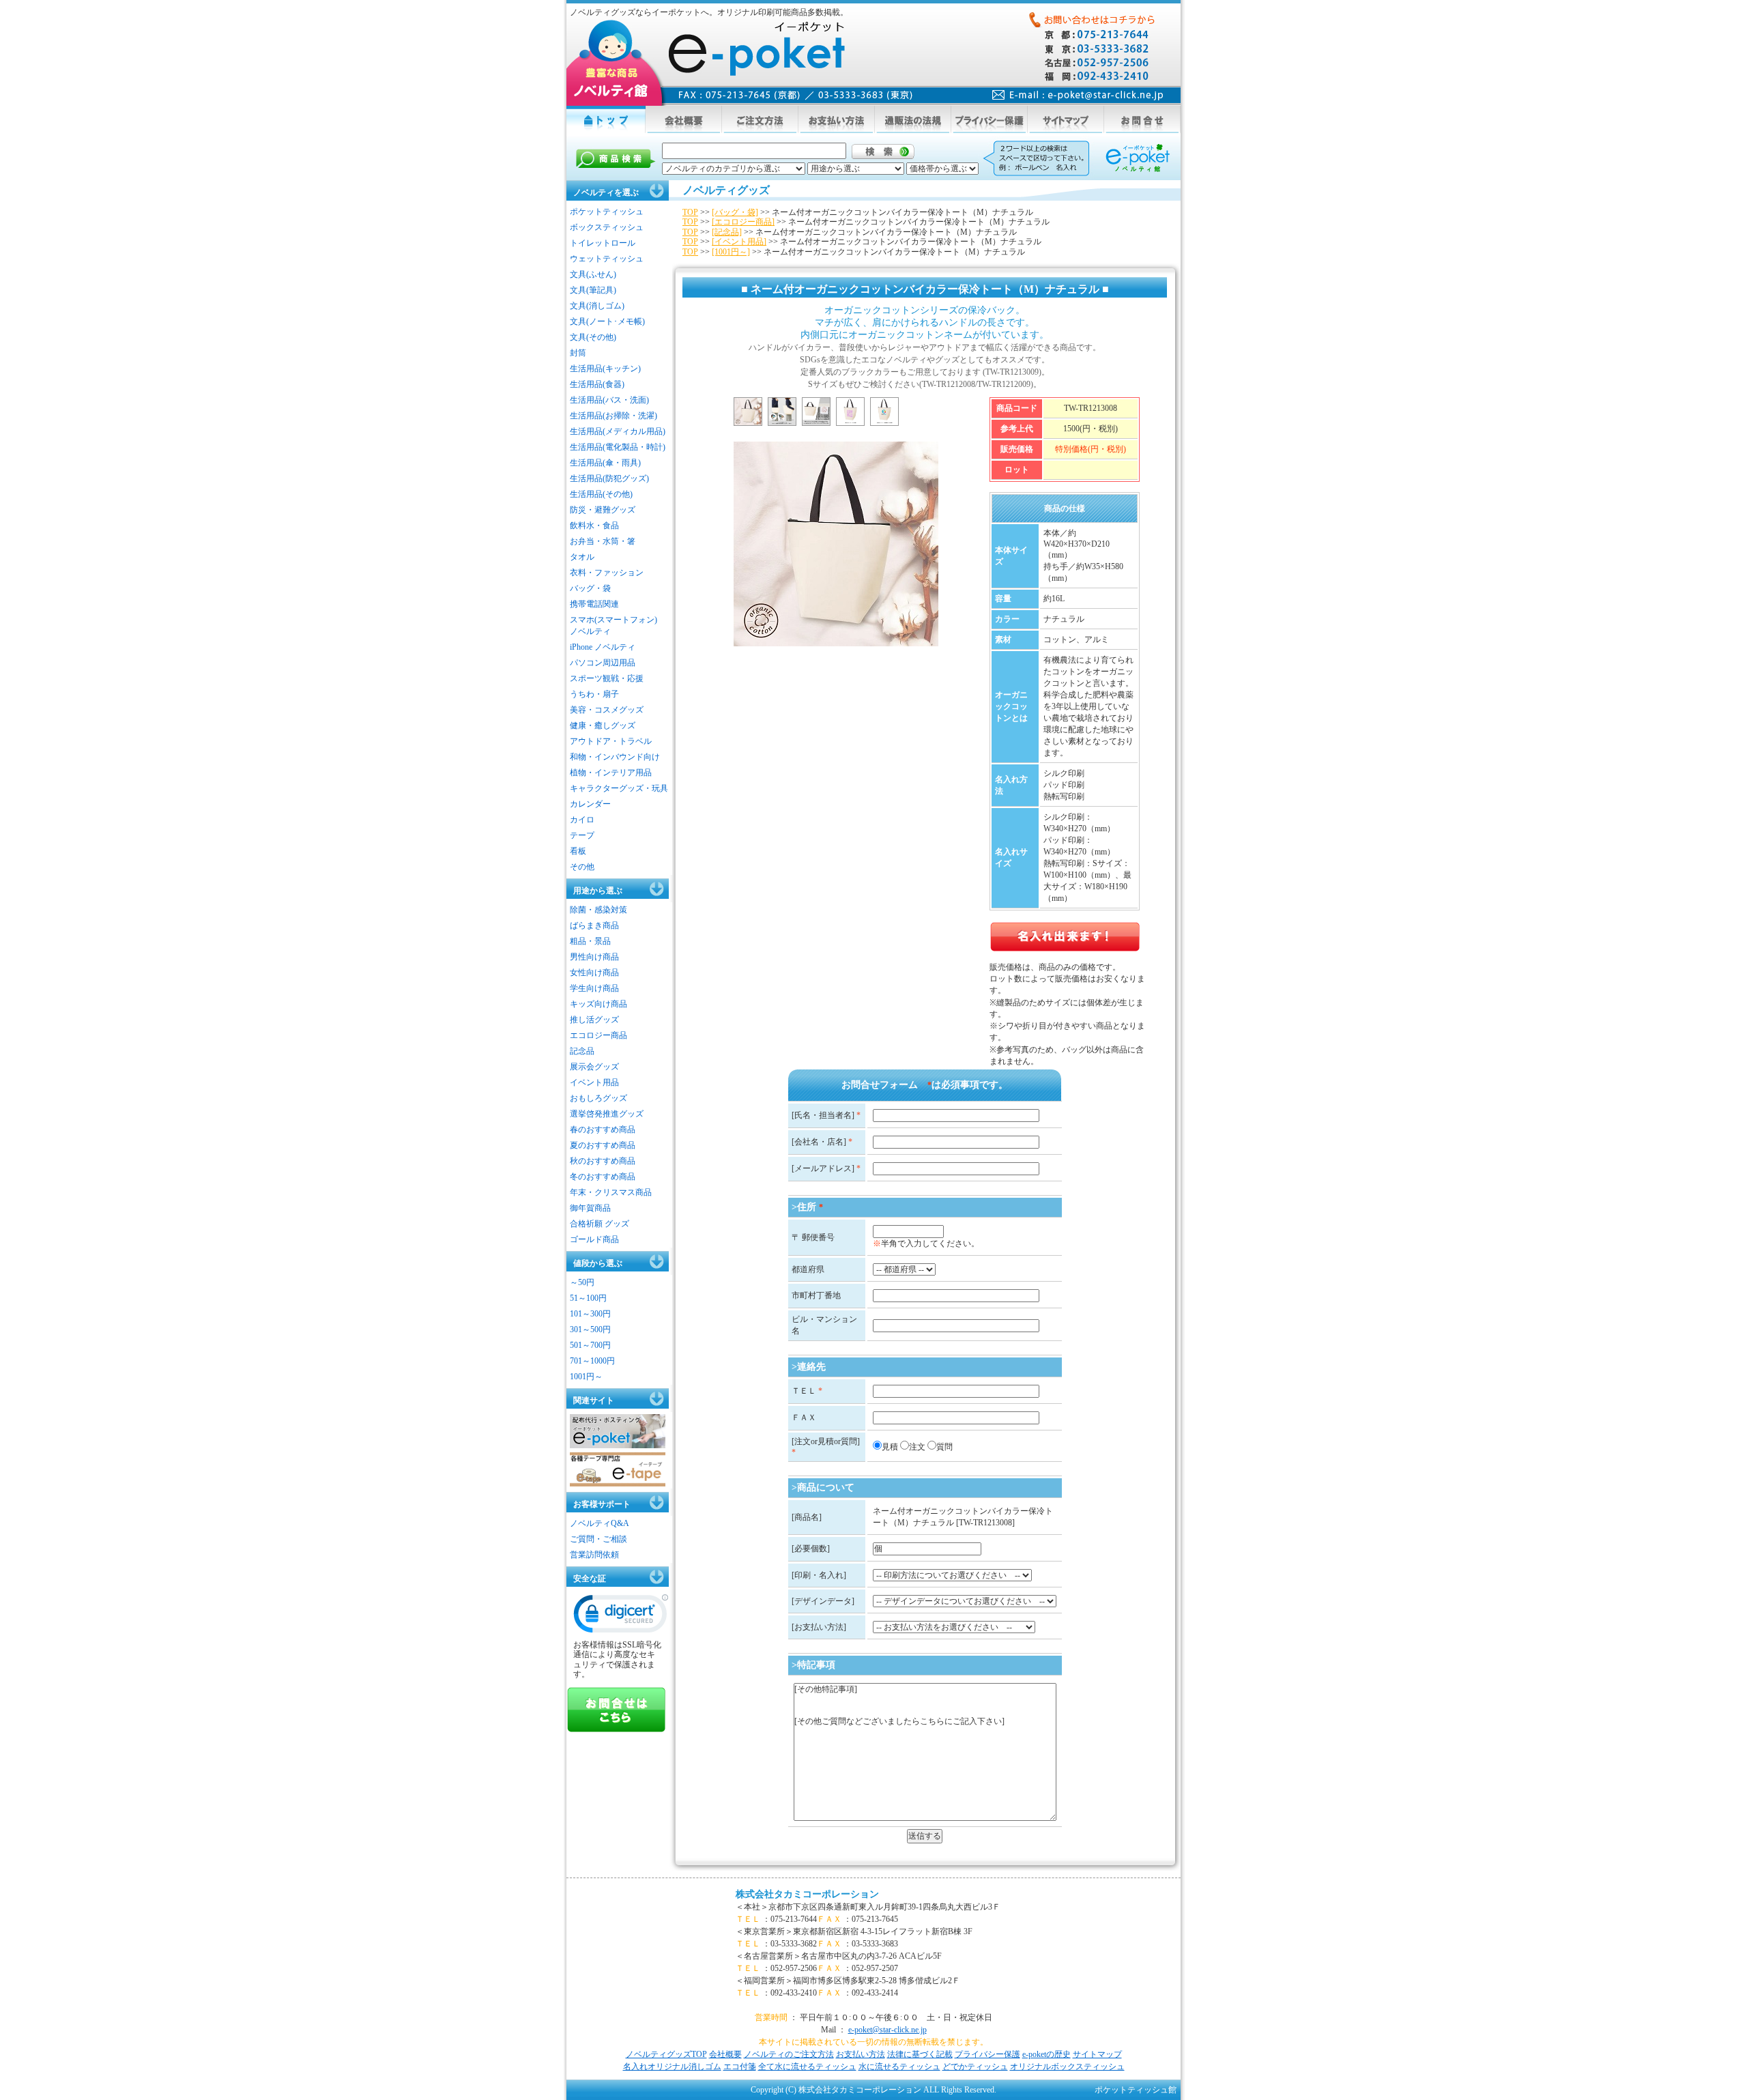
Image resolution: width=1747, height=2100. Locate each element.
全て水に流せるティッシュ (807, 2067)
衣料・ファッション (607, 573)
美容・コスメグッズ (607, 710)
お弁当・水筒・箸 (603, 541)
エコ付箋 (740, 2067)
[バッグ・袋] (735, 212)
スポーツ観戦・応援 (607, 678)
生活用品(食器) (597, 384)
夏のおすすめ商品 (603, 1145)
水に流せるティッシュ (899, 2067)
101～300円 (590, 1314)
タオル (582, 557)
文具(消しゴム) (597, 306)
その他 (582, 867)
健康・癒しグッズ (603, 725)
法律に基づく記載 (920, 2054)
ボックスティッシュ (607, 227)
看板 (578, 851)
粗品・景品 (590, 941)
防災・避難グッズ (603, 510)
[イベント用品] (739, 242)
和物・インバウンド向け (615, 757)
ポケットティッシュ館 (1136, 2090)
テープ (582, 835)
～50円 (582, 1282)
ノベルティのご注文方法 (789, 2054)
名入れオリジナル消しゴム (672, 2067)
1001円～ (586, 1377)
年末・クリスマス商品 (611, 1192)
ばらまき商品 (594, 925)
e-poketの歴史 (1046, 2054)
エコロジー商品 (598, 1035)
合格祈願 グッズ (600, 1224)
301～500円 (590, 1329)
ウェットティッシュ (607, 259)
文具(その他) (593, 337)
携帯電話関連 (594, 604)
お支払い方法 (861, 2054)
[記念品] (727, 232)
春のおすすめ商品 (603, 1130)
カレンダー (590, 804)
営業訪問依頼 (594, 1555)
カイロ (582, 820)
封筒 (578, 353)
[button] (621, 1617)
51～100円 (588, 1298)
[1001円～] (731, 252)
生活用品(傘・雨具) (605, 463)
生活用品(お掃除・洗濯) (613, 416)
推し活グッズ (594, 1020)
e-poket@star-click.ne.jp (887, 2030)
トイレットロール (603, 243)
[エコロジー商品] (743, 222)
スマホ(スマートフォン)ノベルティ (613, 625)
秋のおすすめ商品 (603, 1161)
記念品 (582, 1051)
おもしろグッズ (598, 1098)
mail (1078, 95)
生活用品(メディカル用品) (618, 431)
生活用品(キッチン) (605, 369)
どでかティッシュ (975, 2067)
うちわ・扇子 (594, 694)
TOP (690, 212)
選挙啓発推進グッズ (607, 1114)
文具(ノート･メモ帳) (607, 321)
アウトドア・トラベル (611, 741)
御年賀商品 (590, 1208)
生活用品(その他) (601, 494)
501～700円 (590, 1345)
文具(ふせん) (593, 274)
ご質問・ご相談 (598, 1539)
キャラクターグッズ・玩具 (619, 788)
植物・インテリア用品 (611, 773)
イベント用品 (594, 1082)
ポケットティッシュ (607, 212)
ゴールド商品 (594, 1239)
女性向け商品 (594, 973)
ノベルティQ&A (600, 1523)
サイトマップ (1097, 2054)
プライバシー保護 (987, 2054)
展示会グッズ (594, 1067)
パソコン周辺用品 (603, 663)
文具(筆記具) (593, 290)
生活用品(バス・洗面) (609, 400)
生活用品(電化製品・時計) (618, 447)
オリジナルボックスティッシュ (1067, 2067)
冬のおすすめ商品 (603, 1177)
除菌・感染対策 (598, 910)
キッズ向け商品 (598, 1004)
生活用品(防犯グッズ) (609, 478)
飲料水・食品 (594, 526)
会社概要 (725, 2054)
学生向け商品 (594, 988)
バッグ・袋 (590, 588)
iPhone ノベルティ (603, 647)
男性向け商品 (594, 957)
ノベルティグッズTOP (666, 2054)
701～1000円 (592, 1361)
